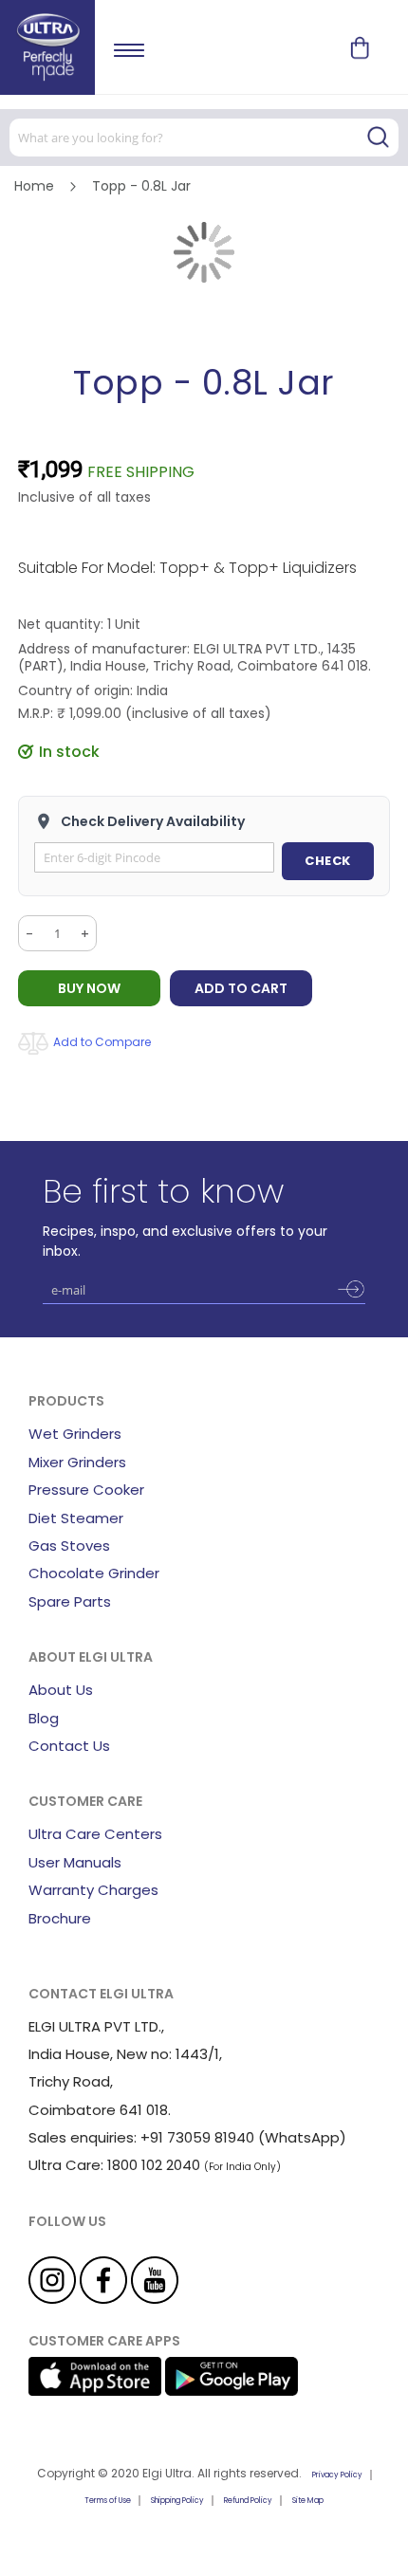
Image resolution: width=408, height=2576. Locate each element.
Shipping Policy (177, 2501)
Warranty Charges (93, 1890)
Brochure (60, 1918)
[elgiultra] (47, 47)
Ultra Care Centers (95, 1834)
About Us (61, 1690)
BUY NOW (89, 988)
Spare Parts (70, 1601)
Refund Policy (248, 2501)
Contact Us (69, 1746)
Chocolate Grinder (94, 1573)
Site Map (308, 2501)
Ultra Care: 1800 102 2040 (114, 2165)
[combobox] (204, 138)
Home (34, 186)
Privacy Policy (337, 2475)
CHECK (328, 861)
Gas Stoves (69, 1546)
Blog (44, 1718)
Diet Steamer (76, 1518)
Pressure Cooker (86, 1490)
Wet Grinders (75, 1434)
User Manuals (75, 1862)
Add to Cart (241, 988)
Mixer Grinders (77, 1462)
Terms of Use (108, 2501)
